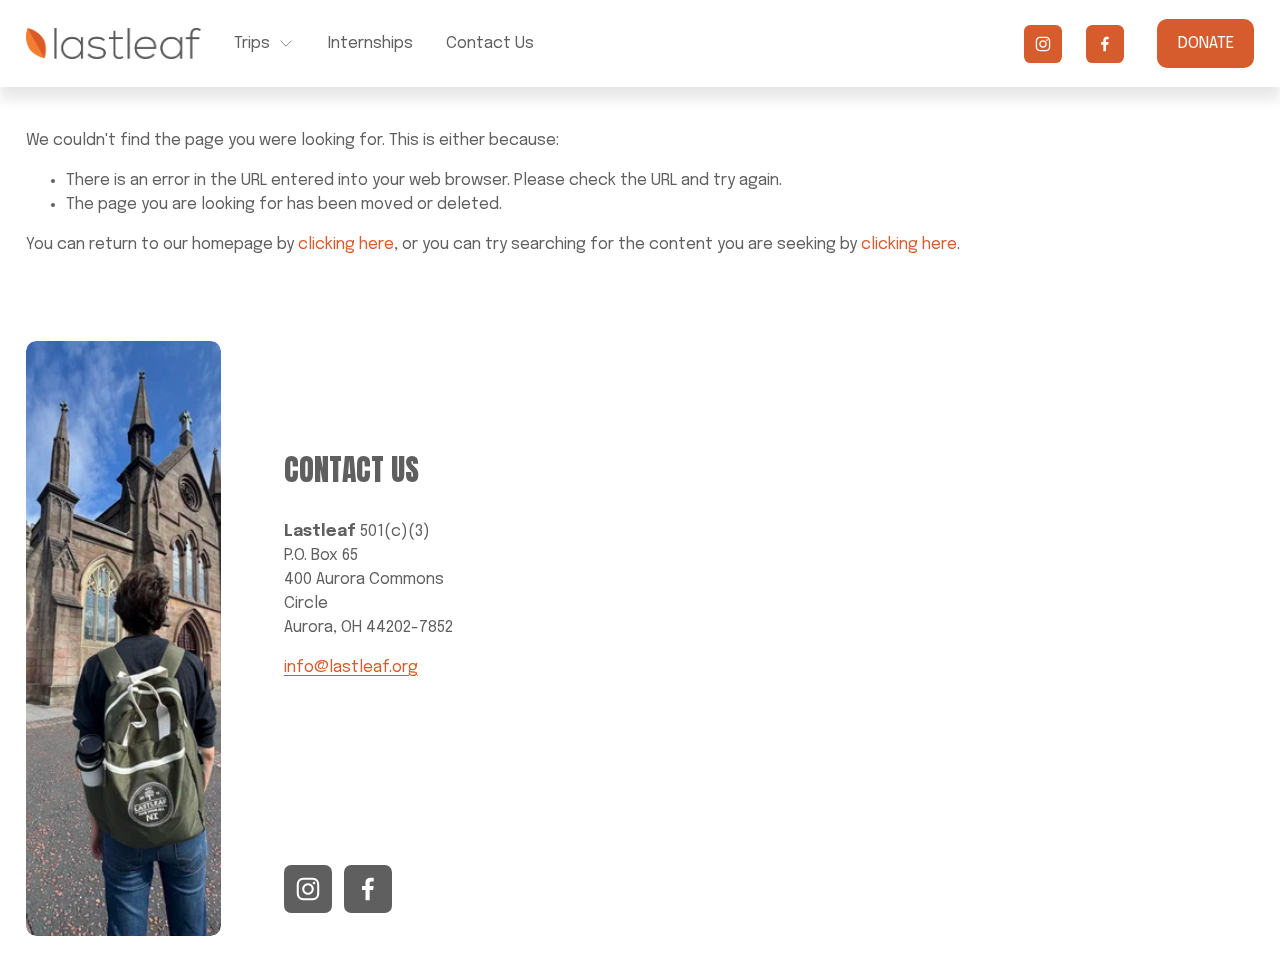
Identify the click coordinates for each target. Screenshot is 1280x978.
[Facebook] (1105, 44)
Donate (1206, 43)
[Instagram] (1043, 44)
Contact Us (490, 43)
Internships (370, 43)
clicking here (346, 244)
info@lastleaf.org (351, 667)
